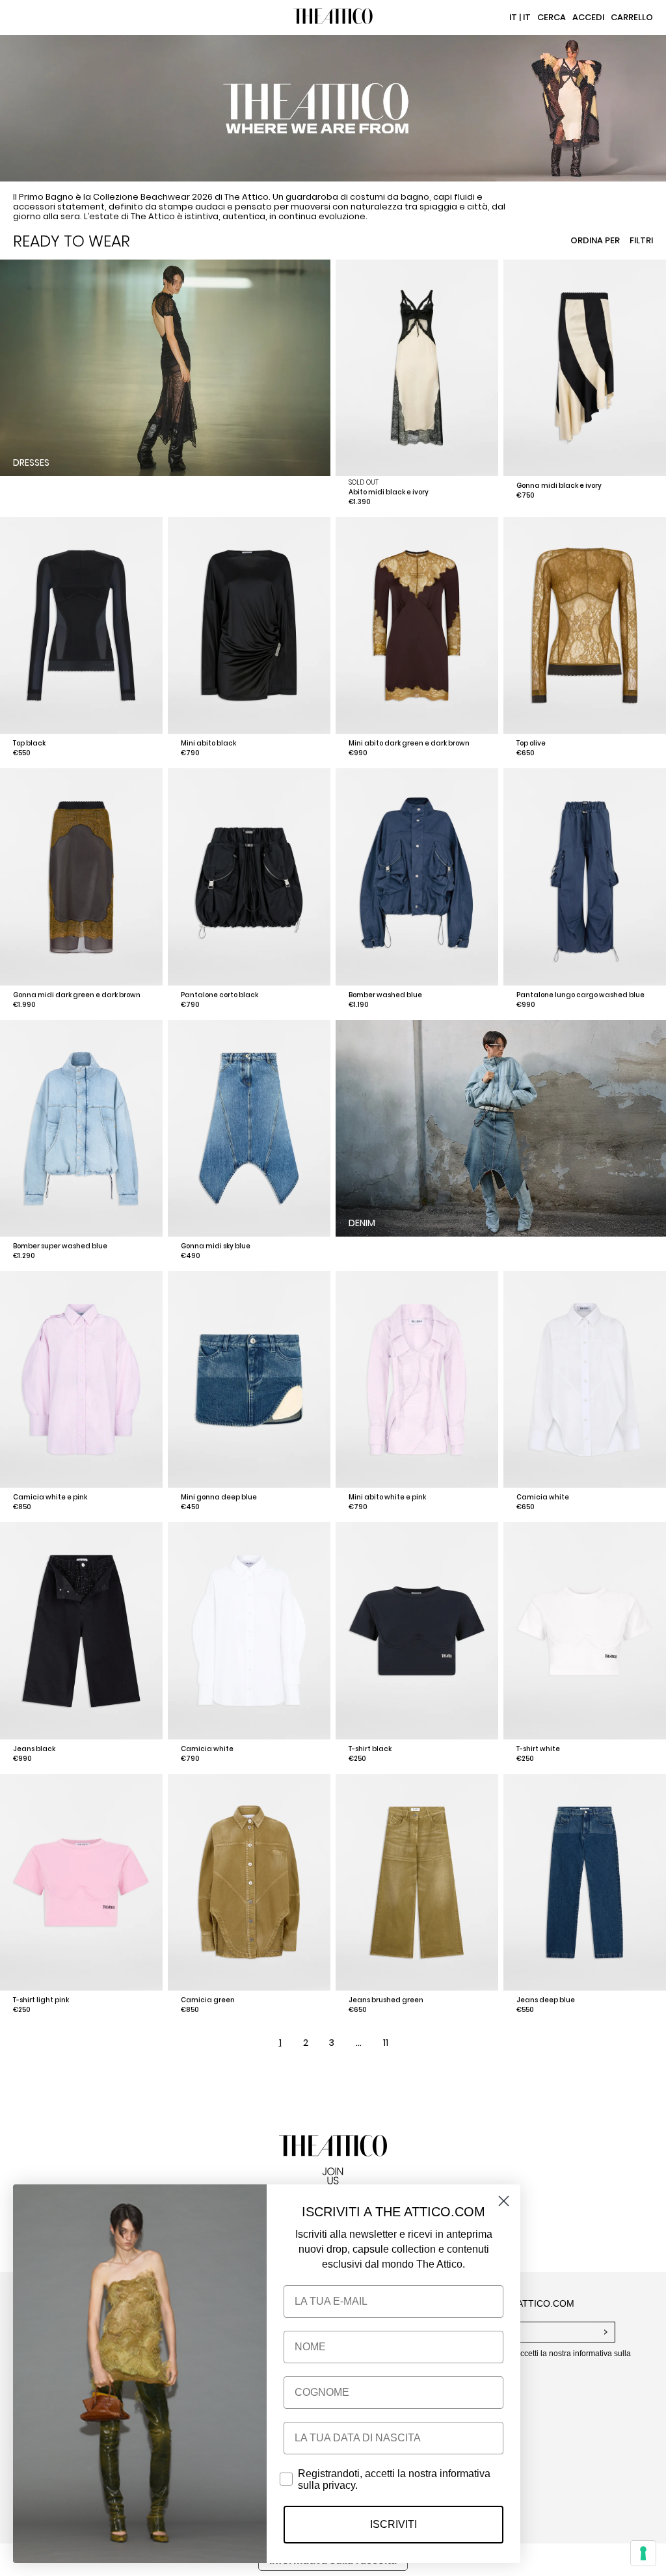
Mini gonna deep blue (219, 1497)
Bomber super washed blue (60, 1246)
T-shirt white (538, 1749)
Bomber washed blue (385, 995)
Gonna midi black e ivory (559, 486)
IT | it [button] (520, 17)
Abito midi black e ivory (389, 492)
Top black (29, 743)
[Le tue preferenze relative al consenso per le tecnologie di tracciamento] (643, 2553)
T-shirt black (370, 1749)
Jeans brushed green (386, 2000)
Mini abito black (208, 743)
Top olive (531, 743)
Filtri (641, 240)
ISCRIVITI (393, 2524)
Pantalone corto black (220, 995)
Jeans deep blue (546, 2000)
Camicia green (208, 2000)
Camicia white (543, 1497)
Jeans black (34, 1749)
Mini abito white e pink (387, 1497)
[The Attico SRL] (333, 18)
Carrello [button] (632, 17)
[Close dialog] (504, 2201)
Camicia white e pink (50, 1497)
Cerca (552, 17)
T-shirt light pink (41, 2000)
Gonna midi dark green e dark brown (77, 995)
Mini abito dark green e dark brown (409, 743)
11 (386, 2043)
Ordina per (595, 240)
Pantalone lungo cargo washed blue (580, 995)
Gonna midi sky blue (216, 1246)
